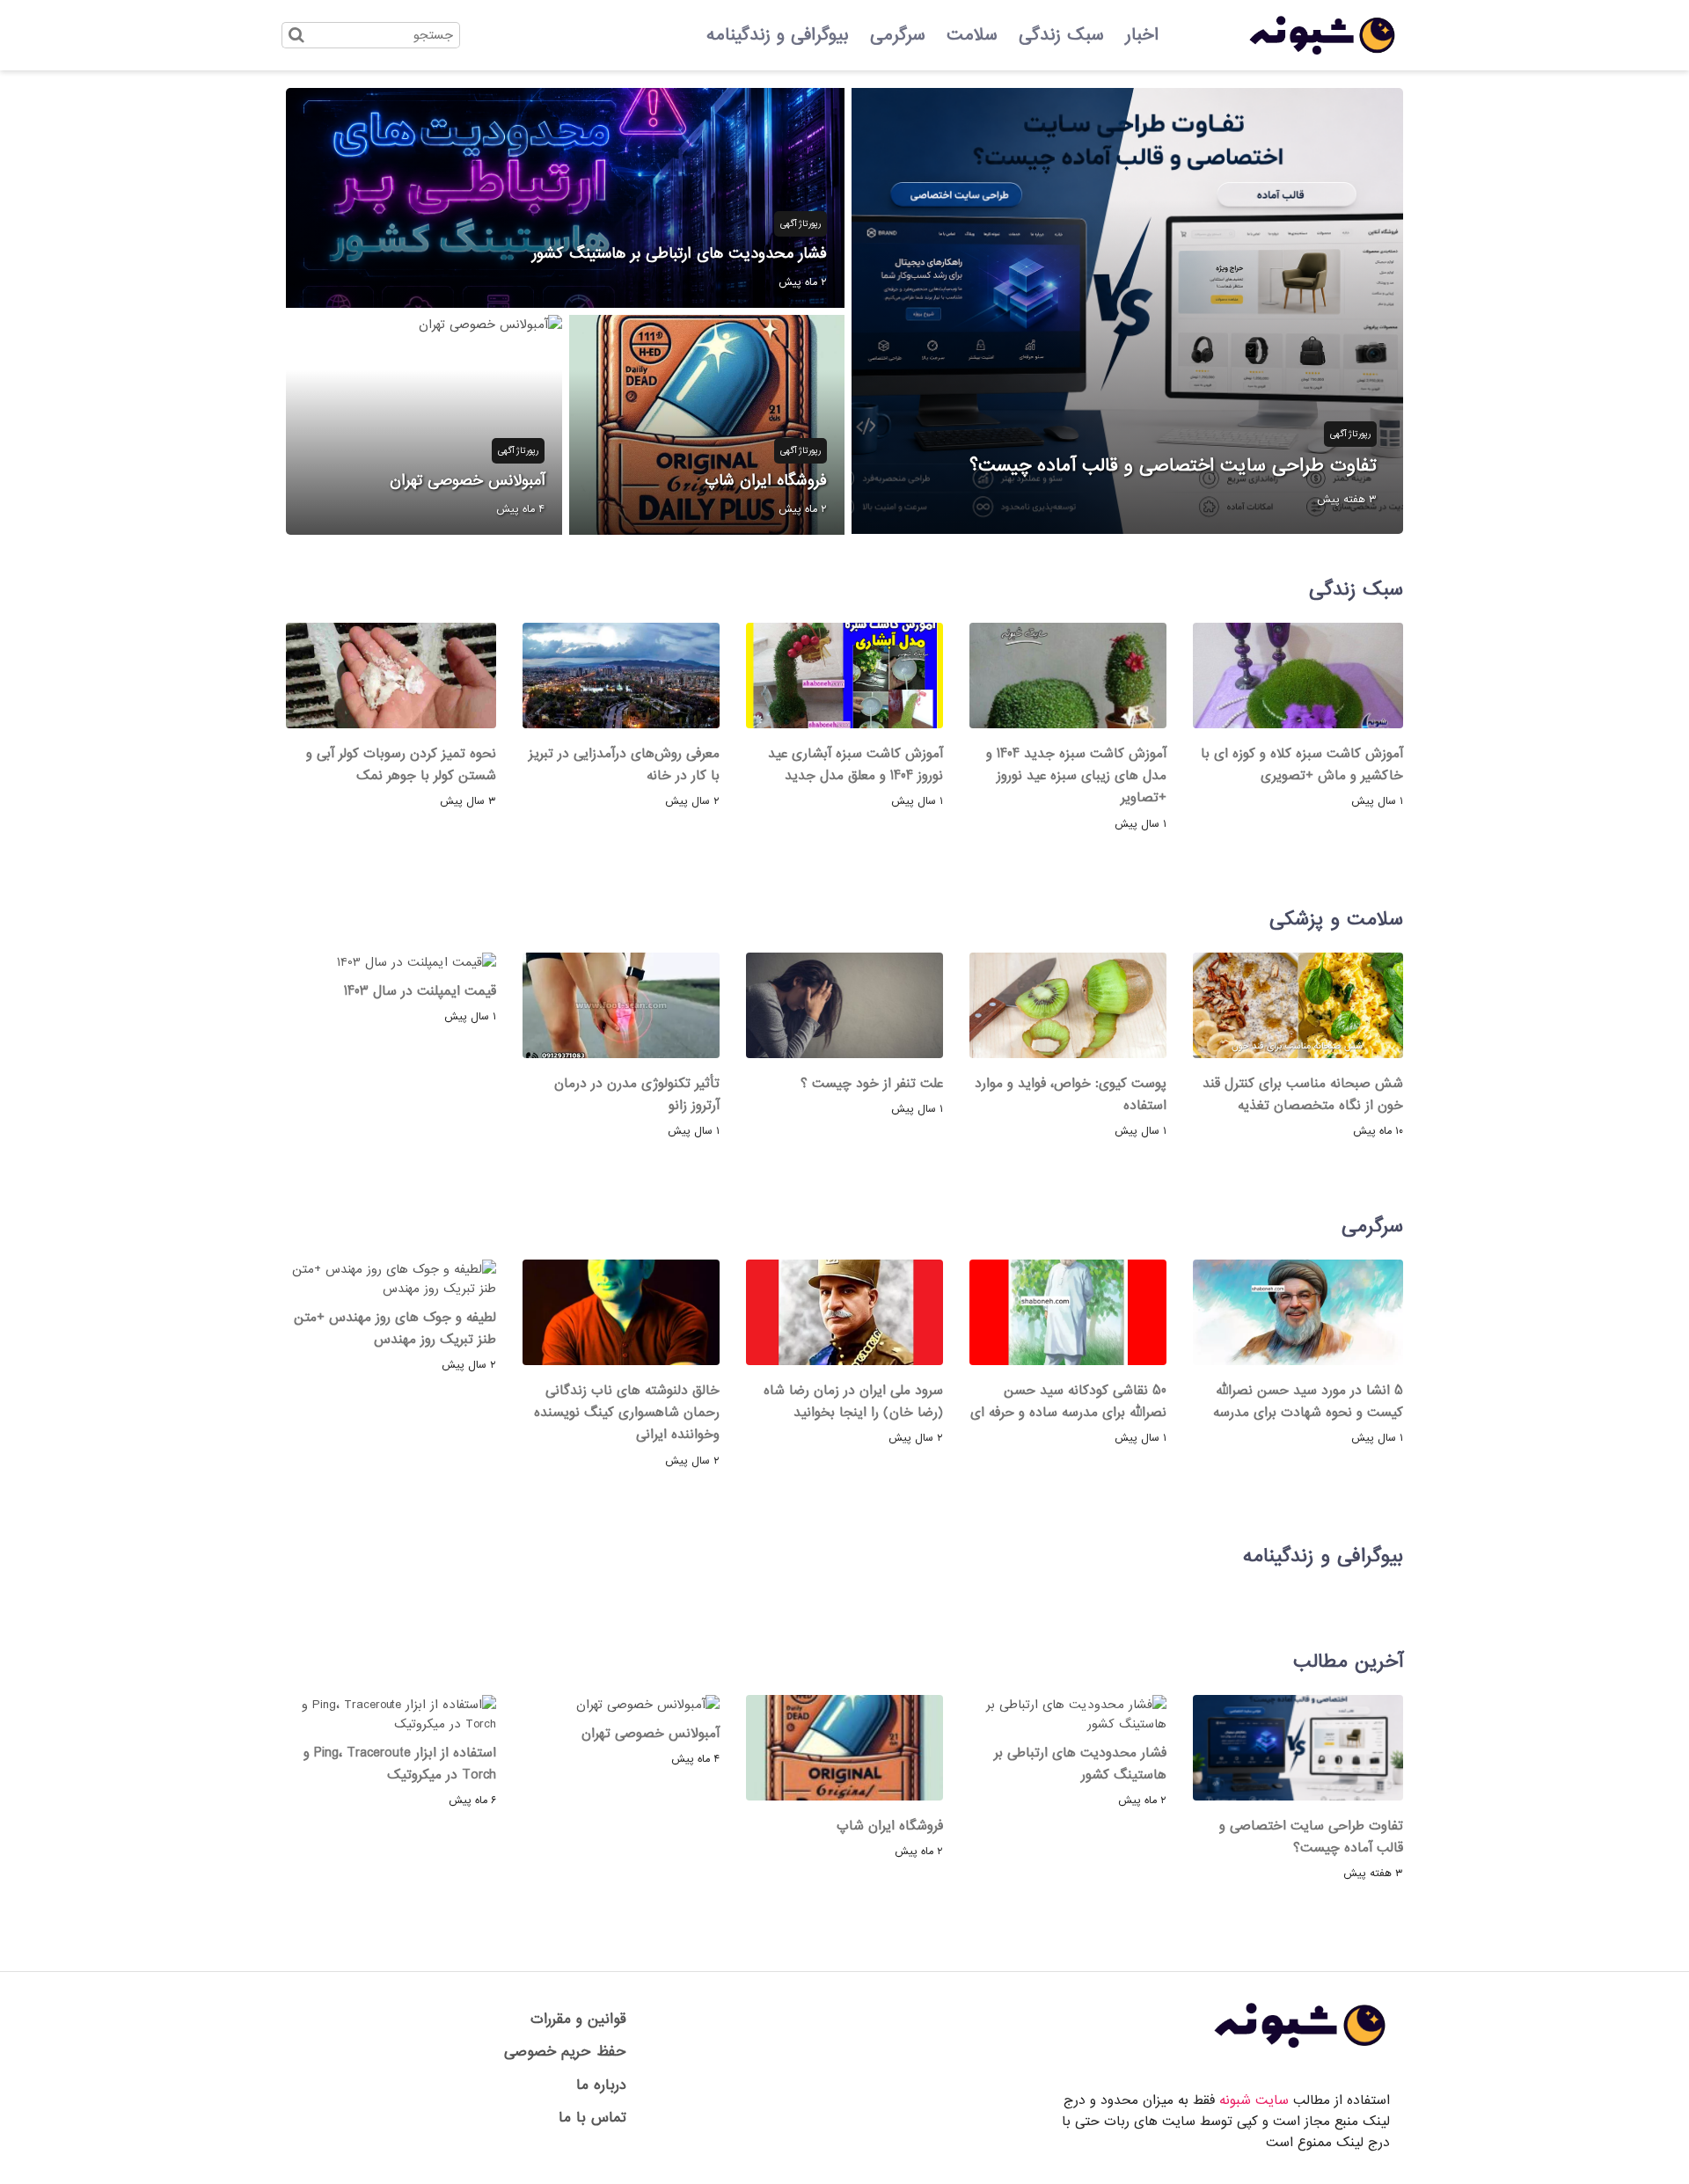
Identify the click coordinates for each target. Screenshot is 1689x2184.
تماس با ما (592, 2118)
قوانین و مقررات (578, 2019)
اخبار (1142, 35)
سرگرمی (898, 35)
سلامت (972, 35)
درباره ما (601, 2085)
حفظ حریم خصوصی (565, 2052)
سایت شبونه (1254, 2100)
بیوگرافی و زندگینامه (778, 35)
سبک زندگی (1061, 35)
